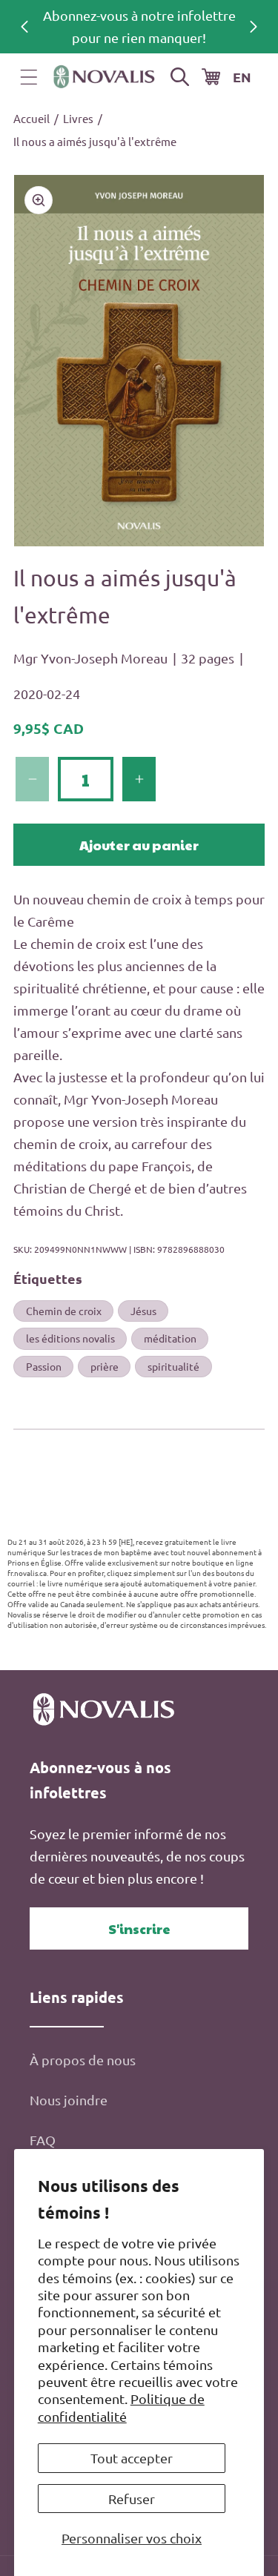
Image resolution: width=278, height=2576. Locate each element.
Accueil (32, 118)
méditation (170, 1338)
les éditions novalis (70, 1338)
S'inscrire (139, 1928)
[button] (29, 77)
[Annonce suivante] (254, 27)
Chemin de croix (64, 1311)
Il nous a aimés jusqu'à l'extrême (95, 141)
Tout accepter (132, 2458)
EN (242, 77)
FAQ (43, 2140)
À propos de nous (83, 2060)
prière (105, 1366)
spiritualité (173, 1366)
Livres (78, 118)
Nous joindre (69, 2100)
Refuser (132, 2499)
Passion (44, 1366)
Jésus (143, 1311)
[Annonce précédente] (24, 27)
